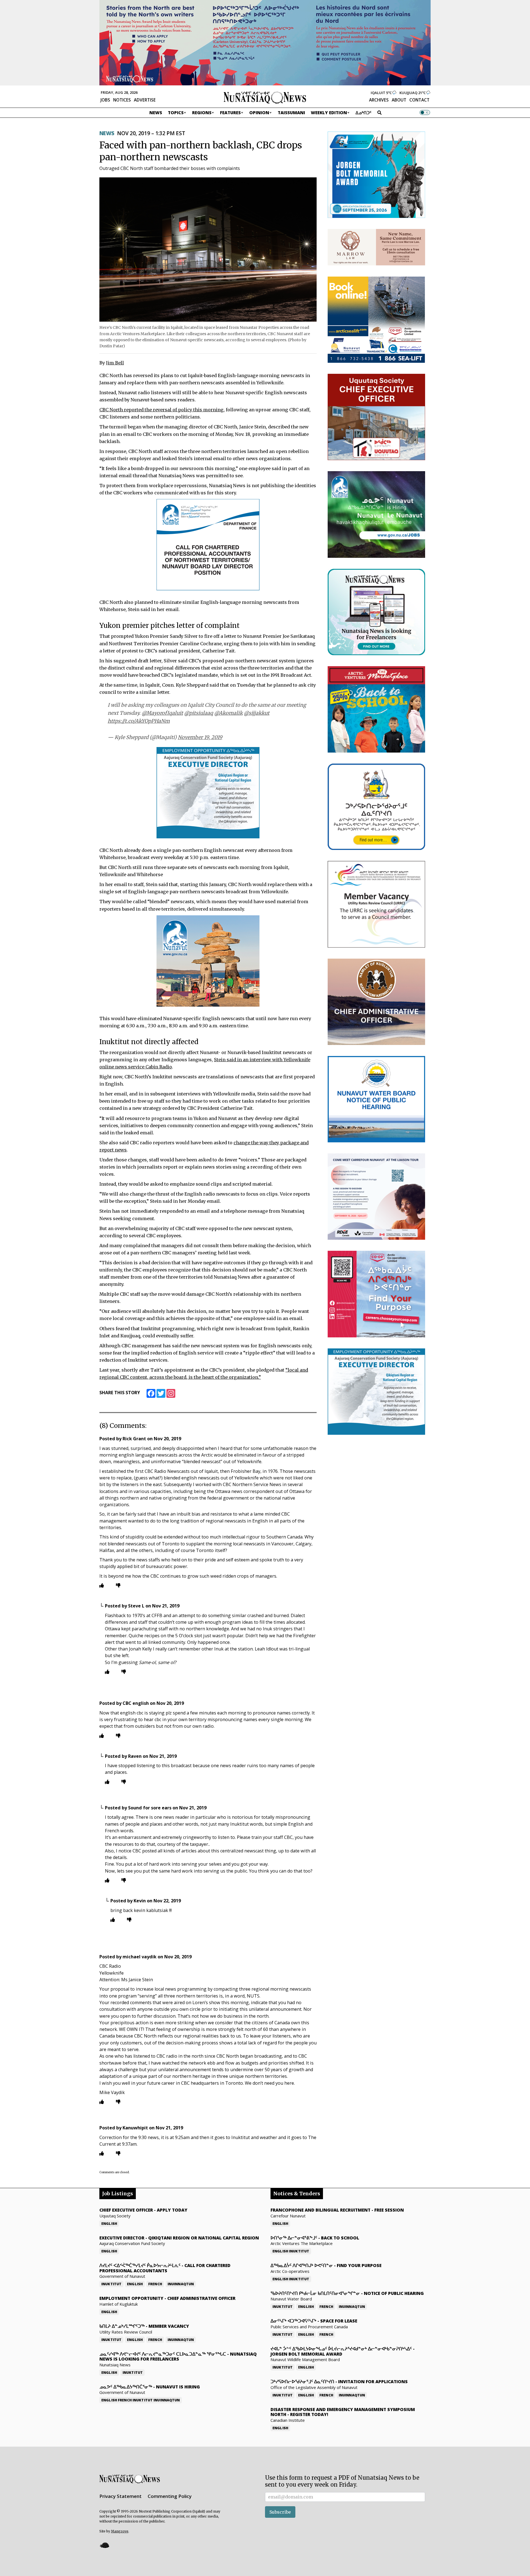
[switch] (425, 113)
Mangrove (120, 2531)
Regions (202, 113)
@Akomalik (228, 713)
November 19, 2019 (200, 737)
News (156, 113)
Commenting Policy (170, 2496)
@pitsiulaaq (199, 713)
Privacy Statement (120, 2496)
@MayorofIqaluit (162, 713)
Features (230, 113)
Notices (122, 100)
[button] (104, 2545)
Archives (379, 100)
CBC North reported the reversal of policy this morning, (162, 410)
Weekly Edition (329, 113)
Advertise (145, 100)
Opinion (259, 113)
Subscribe (280, 2512)
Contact (419, 100)
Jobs (105, 100)
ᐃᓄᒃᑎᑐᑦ (364, 113)
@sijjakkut (257, 713)
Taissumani (291, 113)
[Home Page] (265, 97)
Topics (176, 113)
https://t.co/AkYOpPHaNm (139, 721)
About (399, 100)
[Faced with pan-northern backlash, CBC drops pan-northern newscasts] (208, 249)
